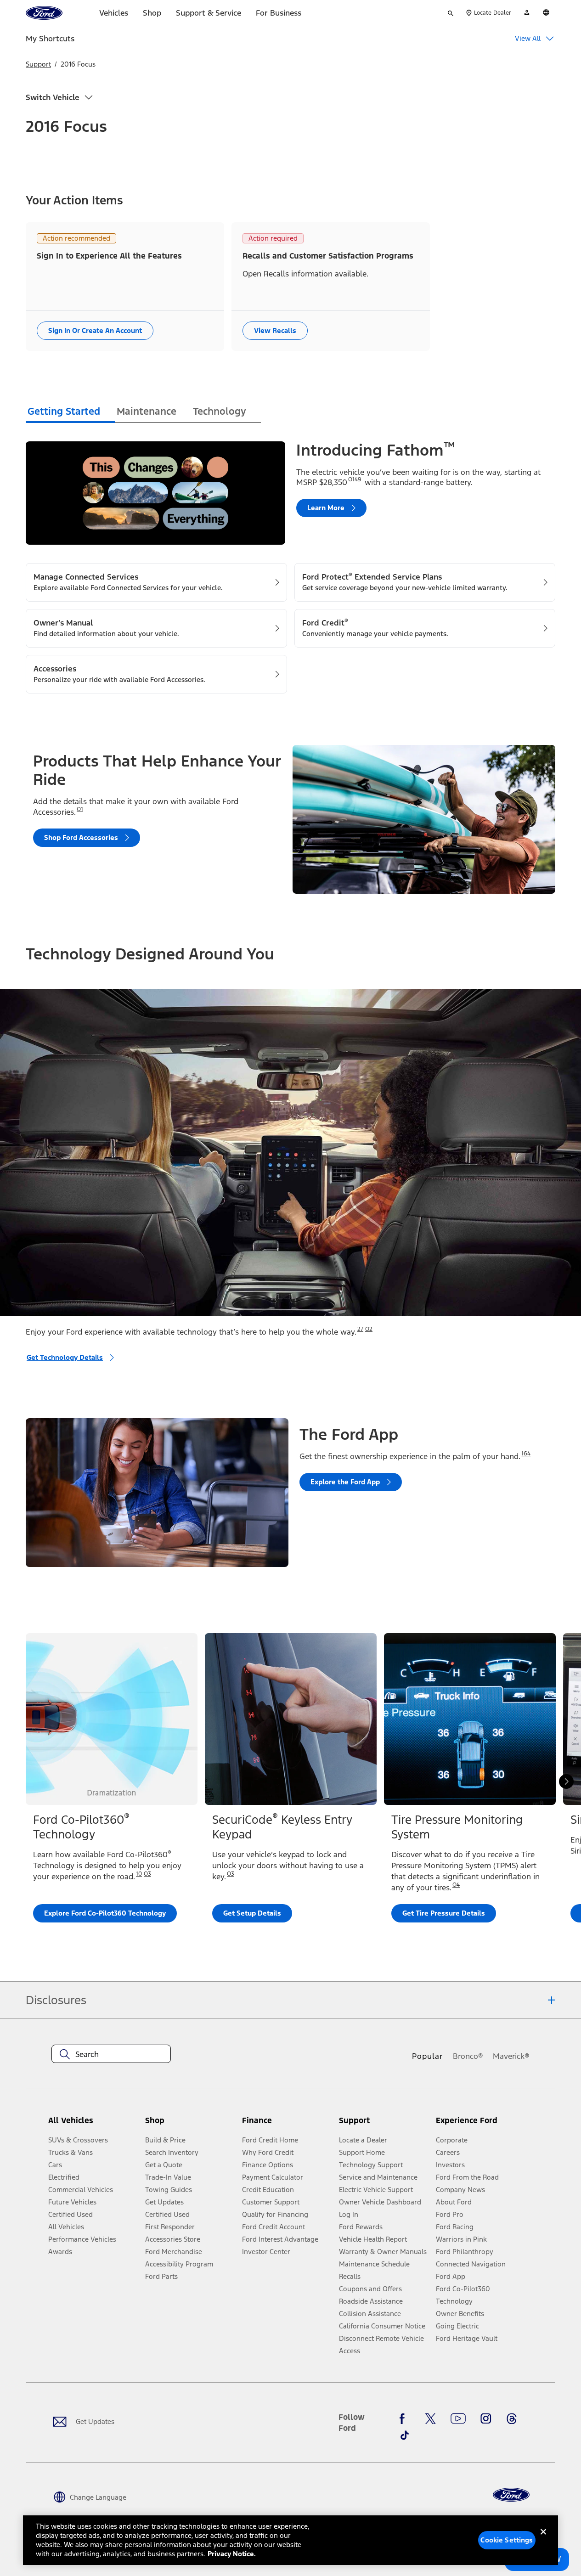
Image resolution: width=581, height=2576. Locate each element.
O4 (456, 1885)
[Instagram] (486, 2418)
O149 (355, 479)
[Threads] (512, 2418)
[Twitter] (430, 2418)
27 (360, 1329)
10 (139, 1874)
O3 (147, 1874)
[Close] (543, 2539)
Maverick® (511, 2056)
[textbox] (111, 2054)
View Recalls (275, 330)
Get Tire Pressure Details (444, 1913)
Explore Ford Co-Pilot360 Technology (105, 1913)
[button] (190, 2124)
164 (526, 1454)
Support (38, 64)
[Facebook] (405, 2418)
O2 (369, 1329)
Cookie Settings (507, 2540)
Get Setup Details (252, 1913)
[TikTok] (405, 2435)
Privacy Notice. (232, 2554)
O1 (80, 809)
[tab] (70, 413)
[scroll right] (566, 1781)
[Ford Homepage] (511, 2495)
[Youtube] (458, 2418)
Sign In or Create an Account (95, 330)
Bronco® (468, 2056)
